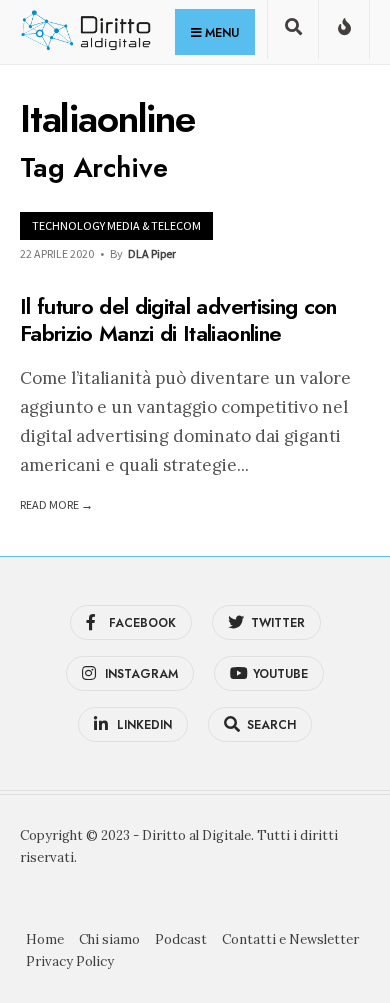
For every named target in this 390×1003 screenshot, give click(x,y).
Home (45, 939)
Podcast (181, 939)
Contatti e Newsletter (290, 939)
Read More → (56, 504)
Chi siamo (109, 939)
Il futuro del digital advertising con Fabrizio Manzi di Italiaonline (178, 320)
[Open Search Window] (293, 33)
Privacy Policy (70, 961)
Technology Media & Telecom (116, 225)
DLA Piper (152, 253)
